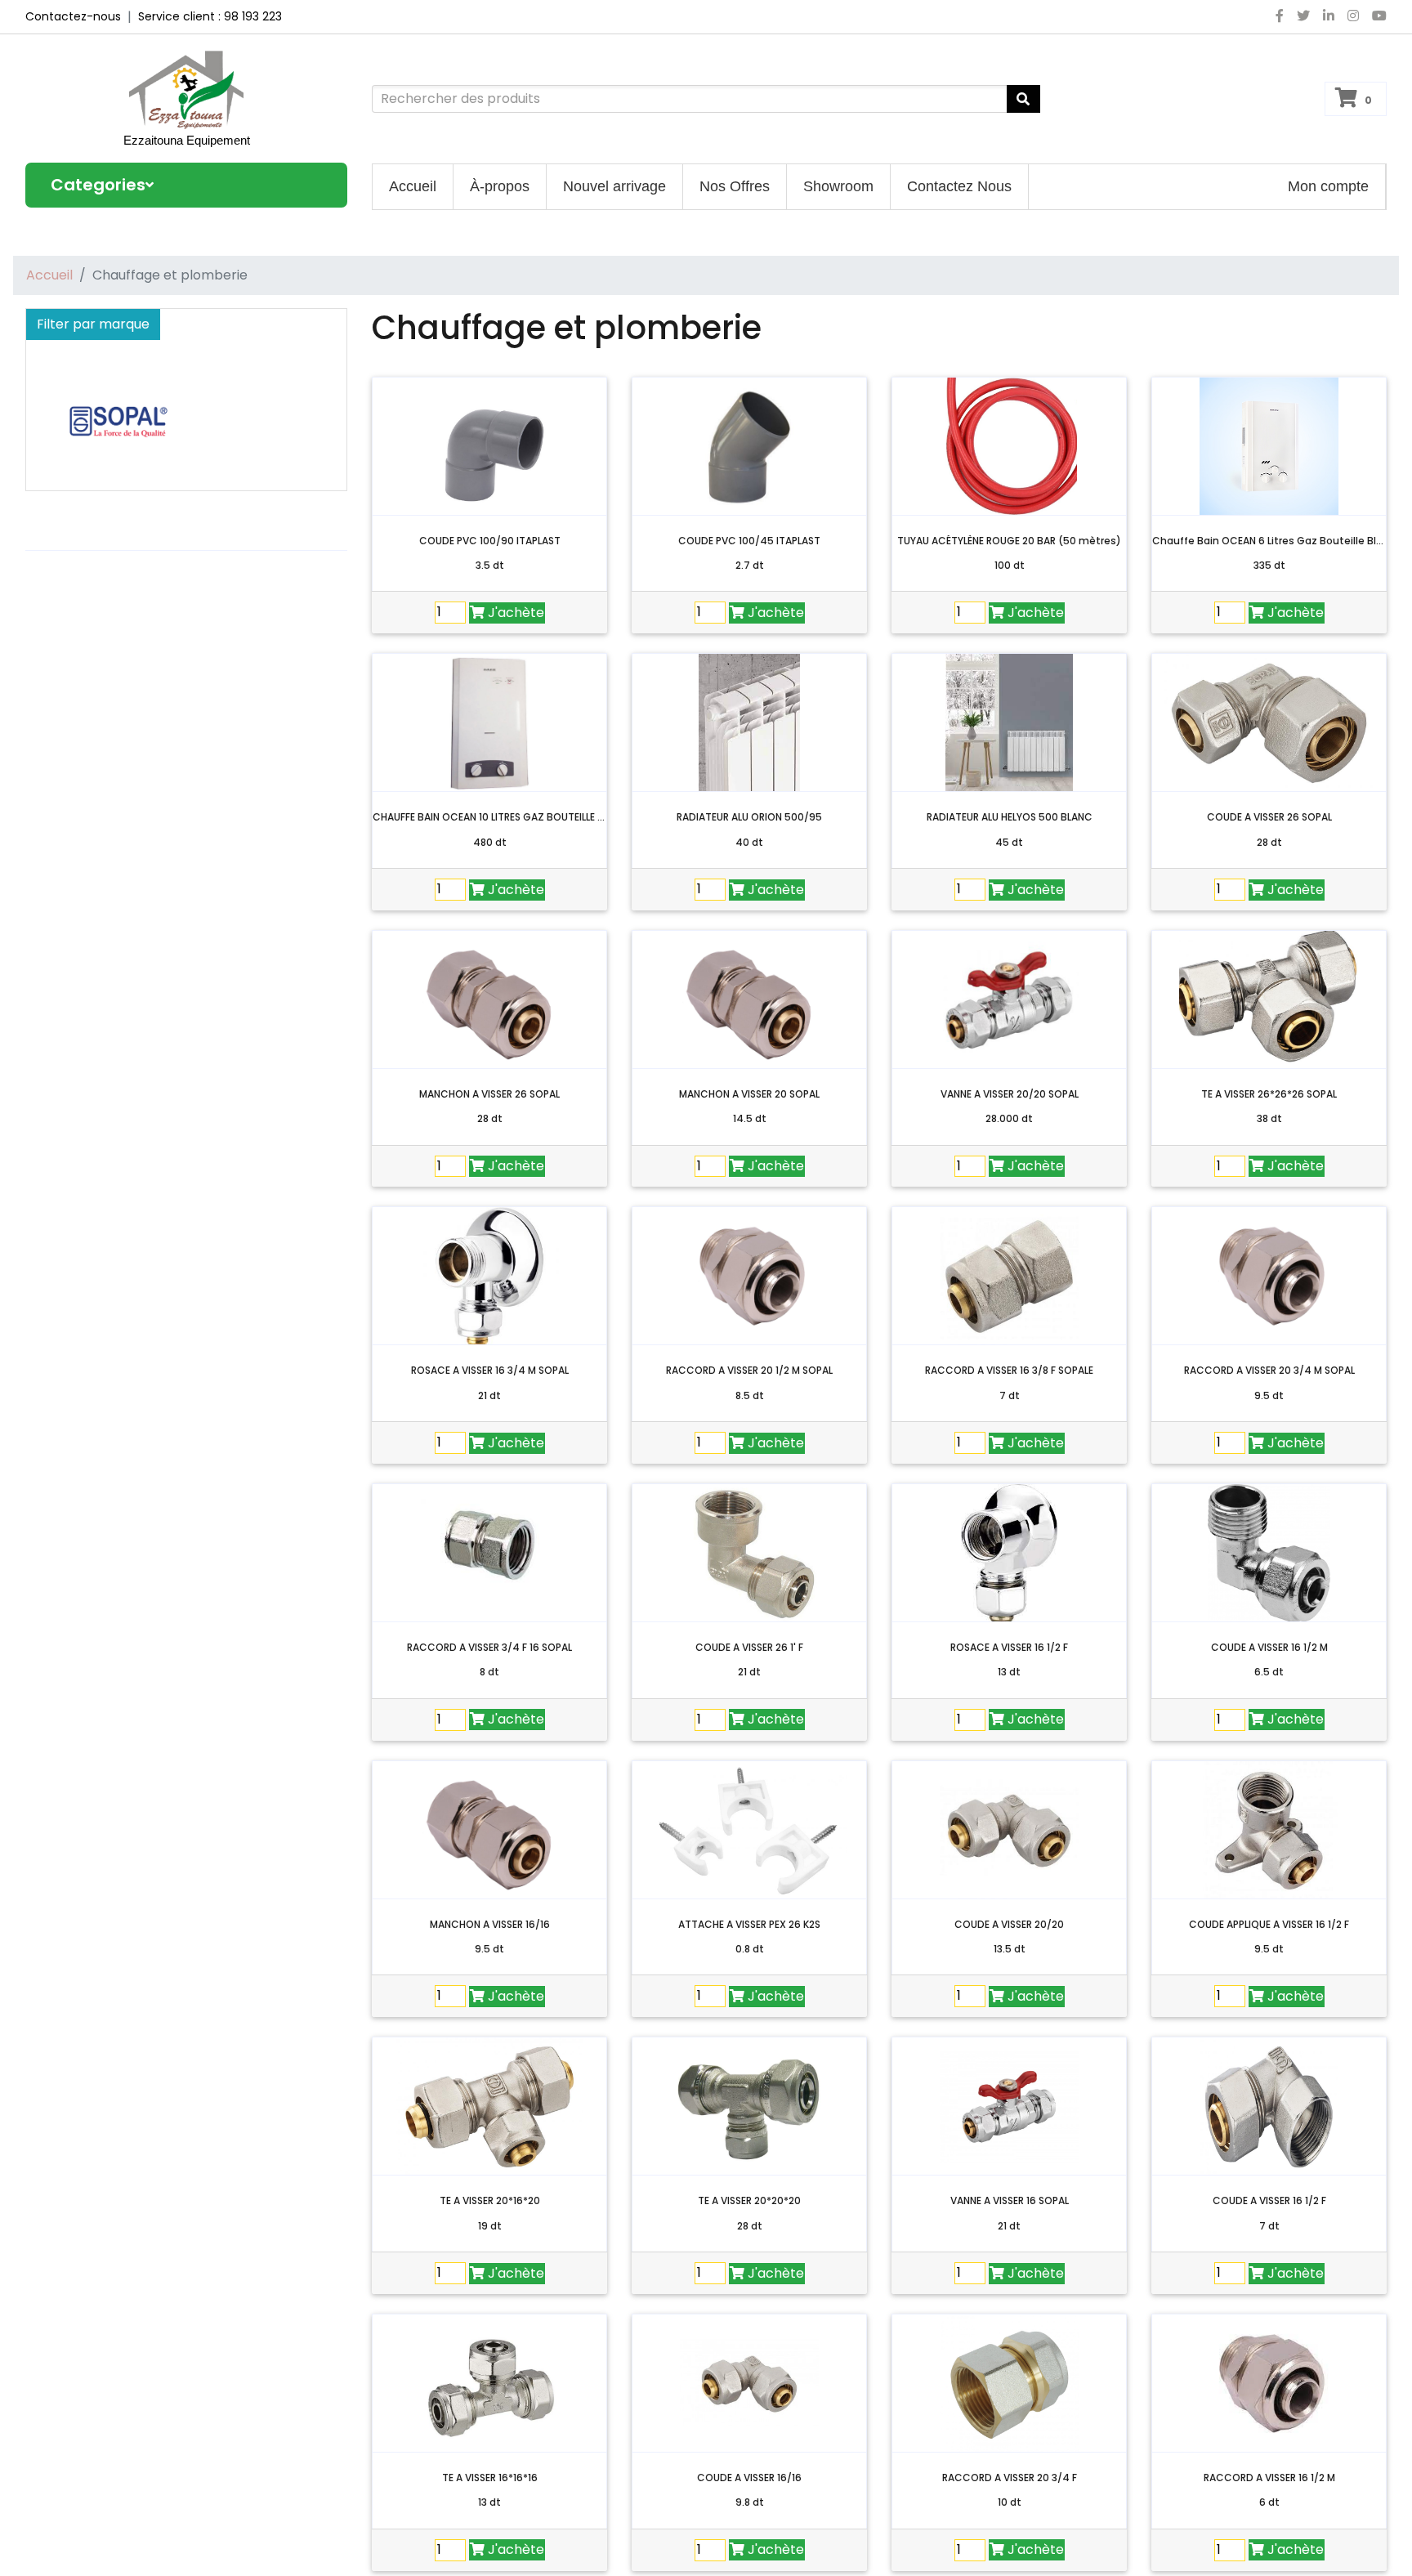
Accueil (413, 186)
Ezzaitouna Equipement (187, 140)
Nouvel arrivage (614, 186)
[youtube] (1376, 16)
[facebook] (1280, 16)
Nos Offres (735, 186)
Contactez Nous (959, 186)
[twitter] (1303, 16)
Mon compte (1328, 186)
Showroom (838, 186)
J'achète (516, 613)
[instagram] (1353, 16)
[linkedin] (1329, 16)
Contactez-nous (73, 16)
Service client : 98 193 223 (210, 16)
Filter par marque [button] (93, 324)
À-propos (500, 186)
